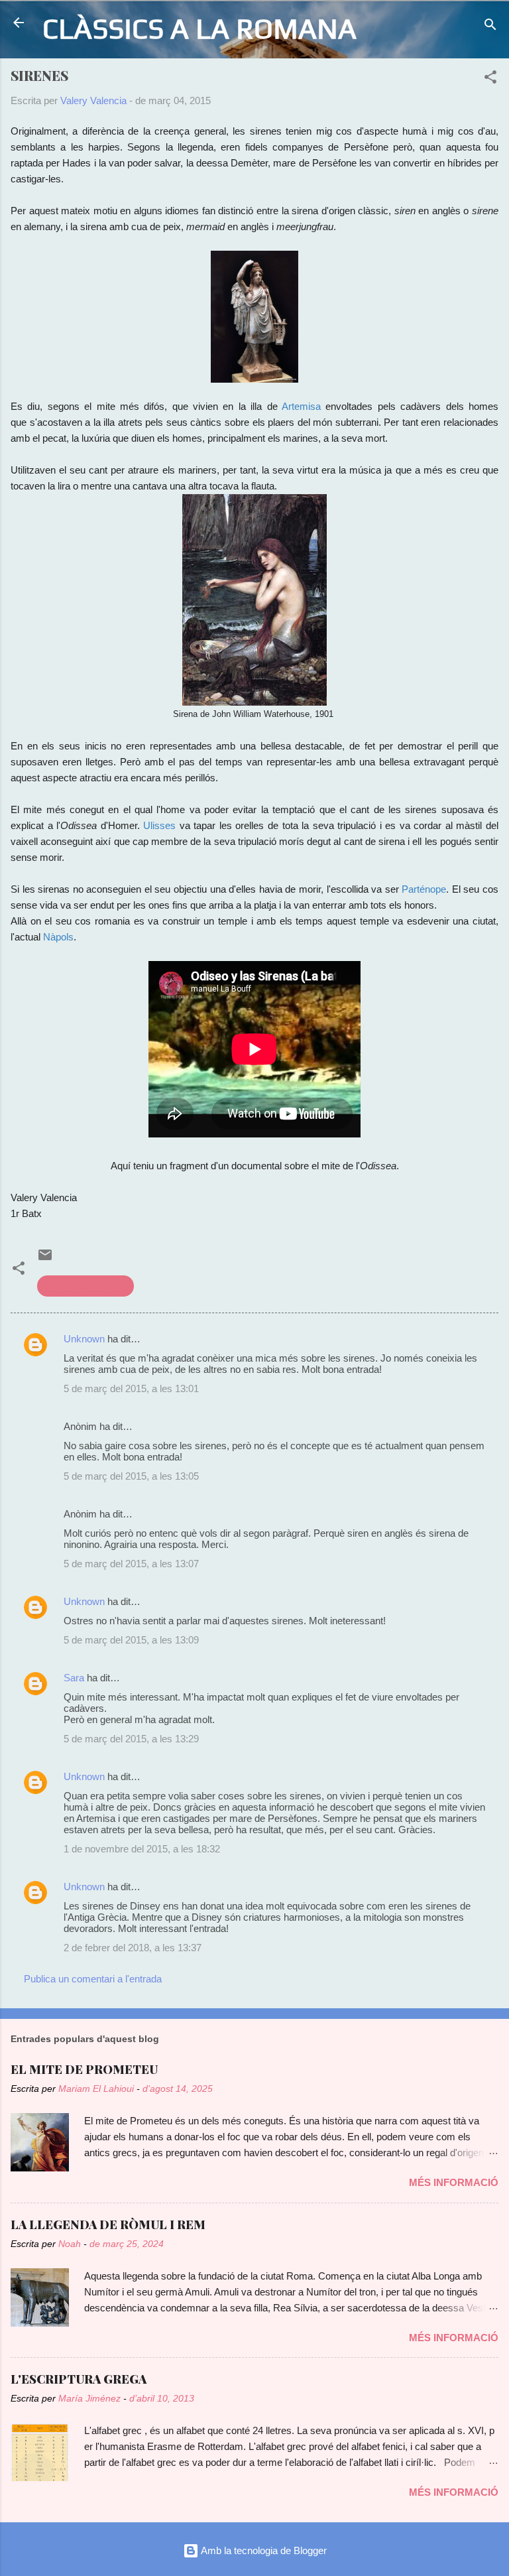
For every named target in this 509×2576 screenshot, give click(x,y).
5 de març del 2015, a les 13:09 (131, 1640)
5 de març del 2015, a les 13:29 (131, 1739)
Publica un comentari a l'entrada (93, 1979)
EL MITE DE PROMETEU (84, 2069)
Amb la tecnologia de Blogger (263, 2550)
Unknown (84, 1339)
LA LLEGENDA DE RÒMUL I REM (108, 2224)
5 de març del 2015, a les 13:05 (131, 1476)
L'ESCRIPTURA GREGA (79, 2379)
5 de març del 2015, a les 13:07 (131, 1564)
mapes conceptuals (85, 1286)
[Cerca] (490, 27)
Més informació (454, 2182)
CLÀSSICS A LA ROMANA (199, 28)
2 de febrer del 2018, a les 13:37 (133, 1948)
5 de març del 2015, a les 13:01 (131, 1388)
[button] (490, 79)
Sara (74, 1678)
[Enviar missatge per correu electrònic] (45, 1259)
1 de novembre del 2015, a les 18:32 (142, 1849)
